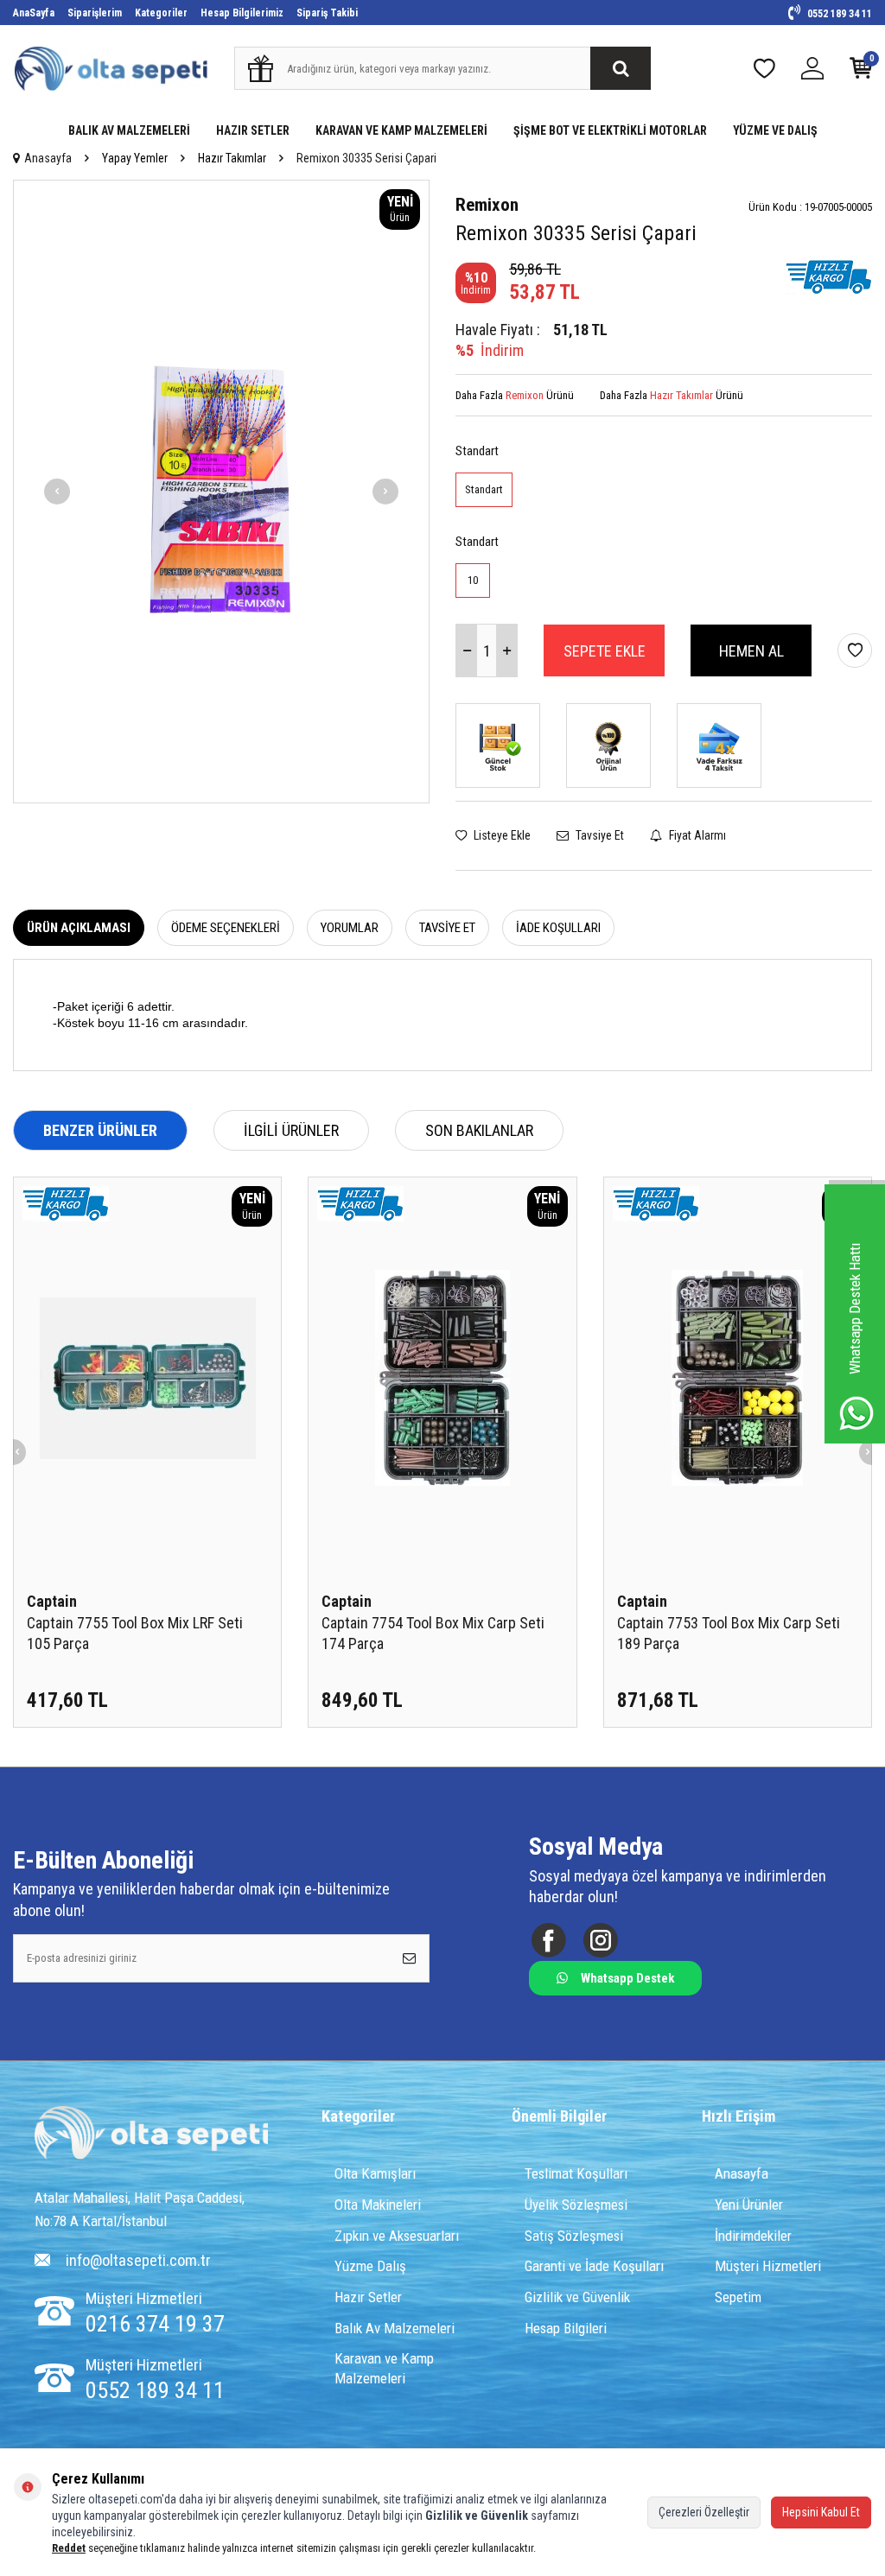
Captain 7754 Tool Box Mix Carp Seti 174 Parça (433, 1633)
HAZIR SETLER (253, 130)
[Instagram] (600, 1940)
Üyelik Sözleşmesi (576, 2205)
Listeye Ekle (501, 835)
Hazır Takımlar (232, 158)
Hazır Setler (368, 2297)
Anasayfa (48, 158)
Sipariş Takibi (327, 13)
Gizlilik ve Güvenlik (577, 2297)
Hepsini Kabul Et (821, 2512)
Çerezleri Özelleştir (704, 2512)
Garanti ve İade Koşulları (594, 2266)
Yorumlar (350, 928)
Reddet (69, 2548)
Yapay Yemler (135, 158)
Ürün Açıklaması (79, 928)
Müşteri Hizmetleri (768, 2266)
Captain (52, 1601)
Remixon (487, 205)
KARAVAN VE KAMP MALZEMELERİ (401, 130)
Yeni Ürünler (749, 2205)
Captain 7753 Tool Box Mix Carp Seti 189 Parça (729, 1633)
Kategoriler (161, 13)
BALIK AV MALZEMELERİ (129, 130)
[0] (861, 72)
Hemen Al (751, 651)
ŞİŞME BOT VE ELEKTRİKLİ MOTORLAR (610, 130)
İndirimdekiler (753, 2236)
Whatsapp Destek (627, 1978)
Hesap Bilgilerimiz (242, 13)
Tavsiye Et (598, 835)
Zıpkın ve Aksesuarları (397, 2236)
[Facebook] (548, 1940)
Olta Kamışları (375, 2173)
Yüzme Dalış (370, 2266)
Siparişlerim (95, 13)
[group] (221, 492)
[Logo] (151, 2135)
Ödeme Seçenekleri (226, 928)
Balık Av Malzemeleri (395, 2328)
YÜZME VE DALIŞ (775, 130)
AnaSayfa (34, 13)
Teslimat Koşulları (576, 2173)
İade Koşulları (558, 928)
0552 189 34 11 (838, 14)
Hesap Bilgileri (566, 2328)
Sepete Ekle (605, 651)
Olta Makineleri (378, 2205)
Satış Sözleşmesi (574, 2236)
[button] (57, 492)
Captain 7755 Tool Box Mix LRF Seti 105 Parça (135, 1633)
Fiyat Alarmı (696, 835)
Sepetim (738, 2297)
